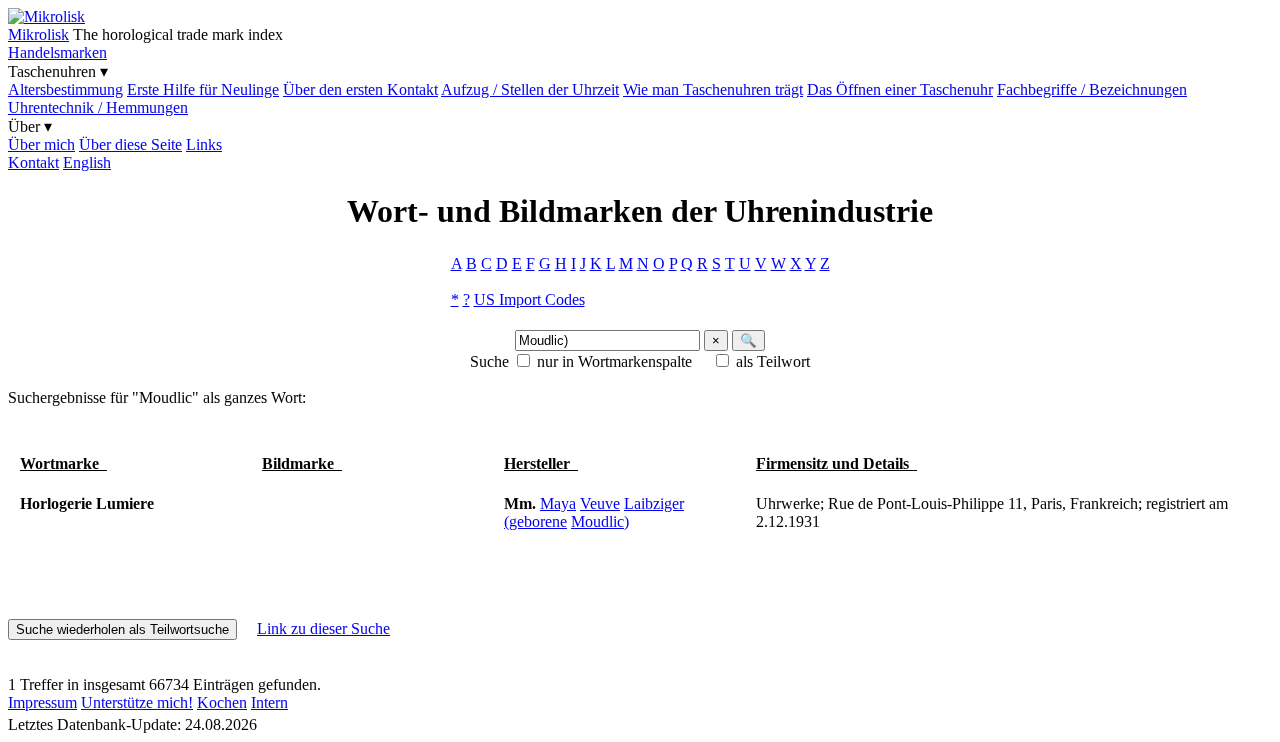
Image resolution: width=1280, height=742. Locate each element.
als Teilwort (773, 361)
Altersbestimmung (65, 89)
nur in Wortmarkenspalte (614, 361)
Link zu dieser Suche (323, 628)
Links (204, 144)
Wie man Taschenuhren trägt (713, 89)
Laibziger (654, 503)
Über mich (41, 144)
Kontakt (33, 162)
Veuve (600, 503)
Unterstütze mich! (137, 702)
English (87, 162)
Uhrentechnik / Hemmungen (98, 107)
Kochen (222, 702)
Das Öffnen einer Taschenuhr (900, 89)
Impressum (42, 702)
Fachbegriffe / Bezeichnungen (1092, 89)
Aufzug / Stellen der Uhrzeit (530, 89)
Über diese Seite (130, 144)
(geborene (535, 521)
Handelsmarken (57, 52)
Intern (269, 702)
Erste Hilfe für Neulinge (203, 89)
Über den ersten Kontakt (360, 89)
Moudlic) (600, 521)
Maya (558, 503)
